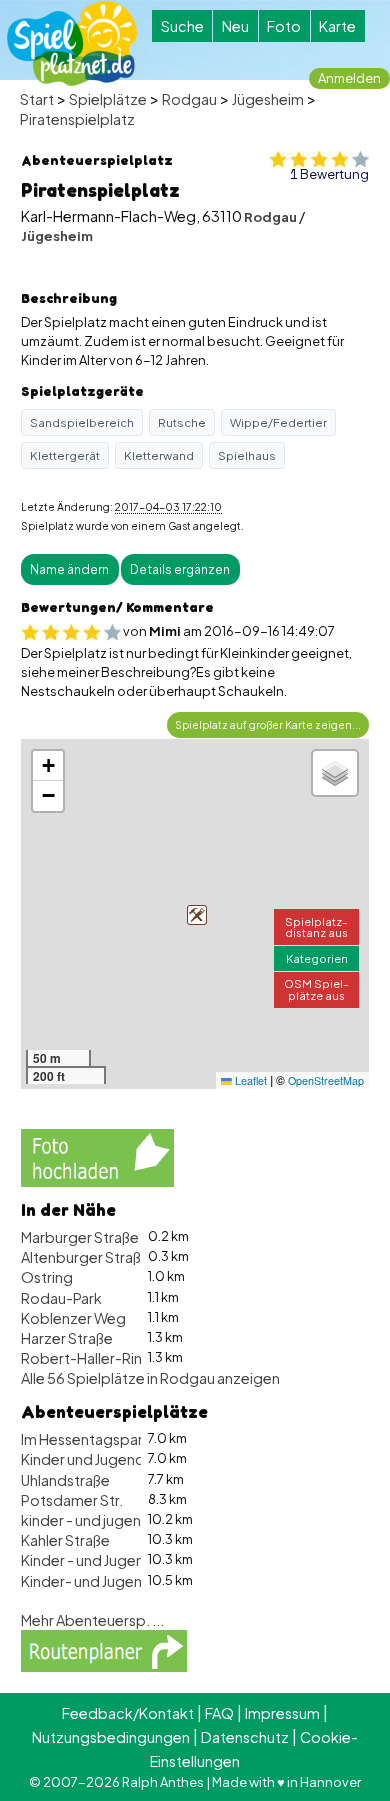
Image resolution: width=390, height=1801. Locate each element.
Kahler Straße (65, 1540)
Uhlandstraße (65, 1480)
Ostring (47, 1277)
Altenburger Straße (85, 1257)
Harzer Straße (67, 1338)
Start (37, 99)
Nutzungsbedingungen (111, 1737)
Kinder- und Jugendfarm (103, 1581)
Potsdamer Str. (72, 1500)
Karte (337, 26)
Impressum (282, 1713)
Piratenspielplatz (77, 119)
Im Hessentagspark (86, 1439)
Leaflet (249, 1080)
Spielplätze (108, 99)
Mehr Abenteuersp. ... (92, 1620)
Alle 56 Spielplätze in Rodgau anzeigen (150, 1378)
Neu (235, 26)
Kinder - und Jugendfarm (104, 1560)
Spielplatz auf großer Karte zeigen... (268, 724)
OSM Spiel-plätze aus (316, 988)
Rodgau (189, 99)
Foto (284, 26)
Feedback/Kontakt (128, 1713)
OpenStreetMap (326, 1080)
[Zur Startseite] (72, 43)
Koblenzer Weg (73, 1318)
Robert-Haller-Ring (86, 1358)
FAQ (219, 1713)
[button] (197, 915)
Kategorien (317, 958)
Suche (182, 26)
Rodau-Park (61, 1298)
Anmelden (349, 78)
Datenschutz (245, 1737)
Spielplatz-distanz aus (316, 926)
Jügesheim (268, 99)
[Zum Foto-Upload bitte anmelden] (97, 1155)
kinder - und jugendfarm (102, 1520)
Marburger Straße (80, 1237)
